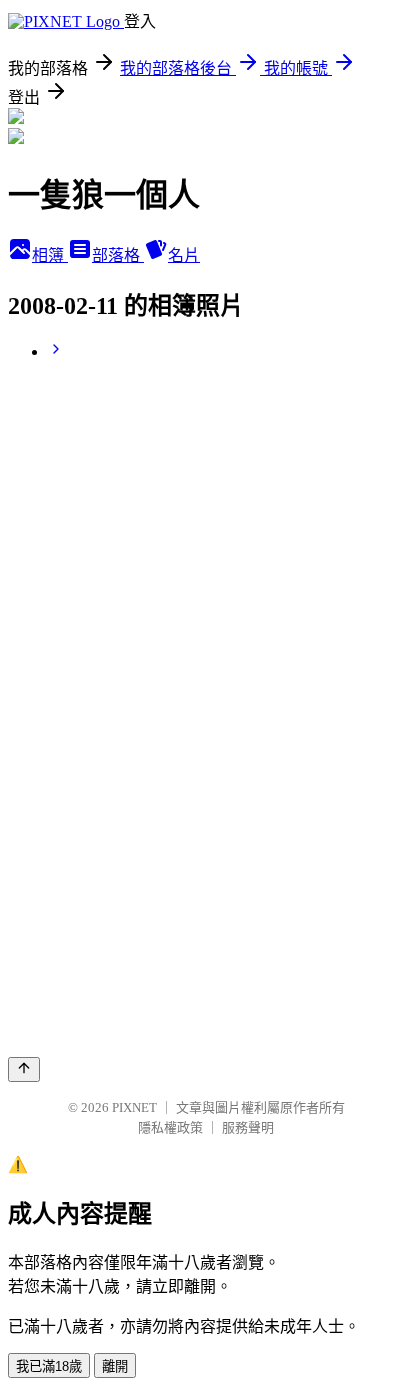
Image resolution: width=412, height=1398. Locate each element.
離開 (115, 1366)
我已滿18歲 (49, 1366)
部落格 (118, 255)
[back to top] (24, 1069)
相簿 (50, 255)
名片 (184, 255)
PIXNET (134, 1107)
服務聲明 (248, 1127)
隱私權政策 (170, 1127)
